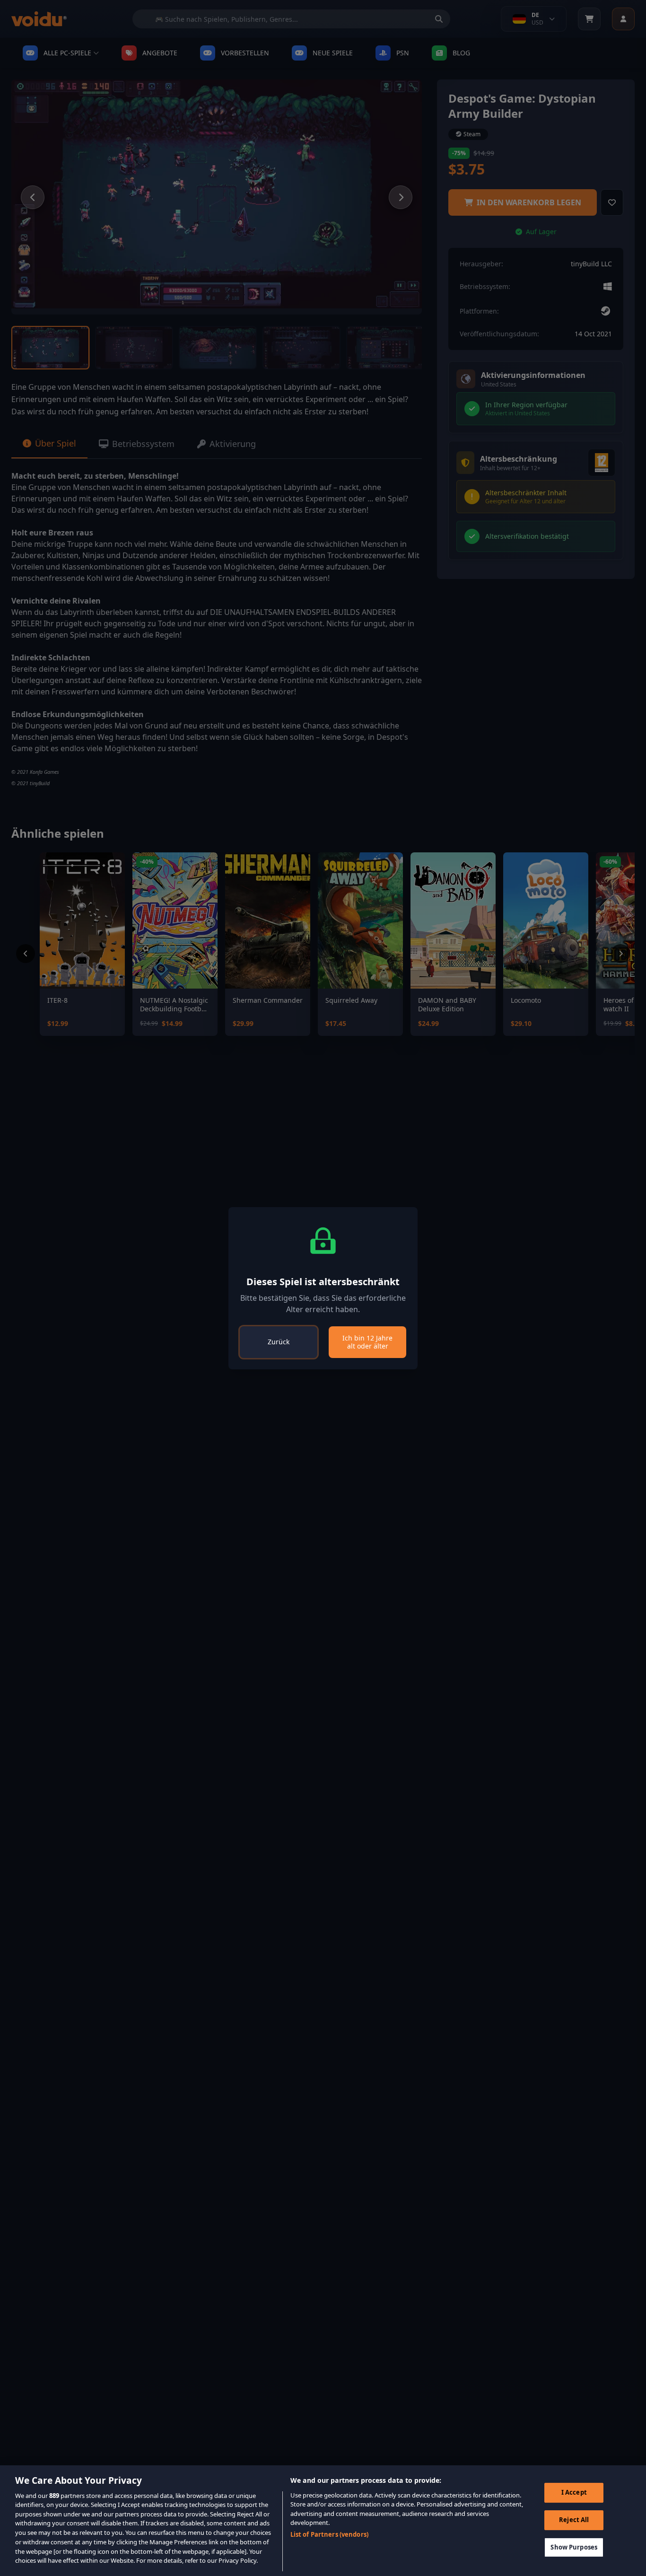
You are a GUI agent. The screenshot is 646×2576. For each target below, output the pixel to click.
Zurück (279, 1342)
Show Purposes (574, 2547)
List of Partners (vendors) (329, 2534)
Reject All (574, 2520)
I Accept (574, 2492)
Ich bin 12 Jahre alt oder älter (367, 1342)
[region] (323, 2521)
